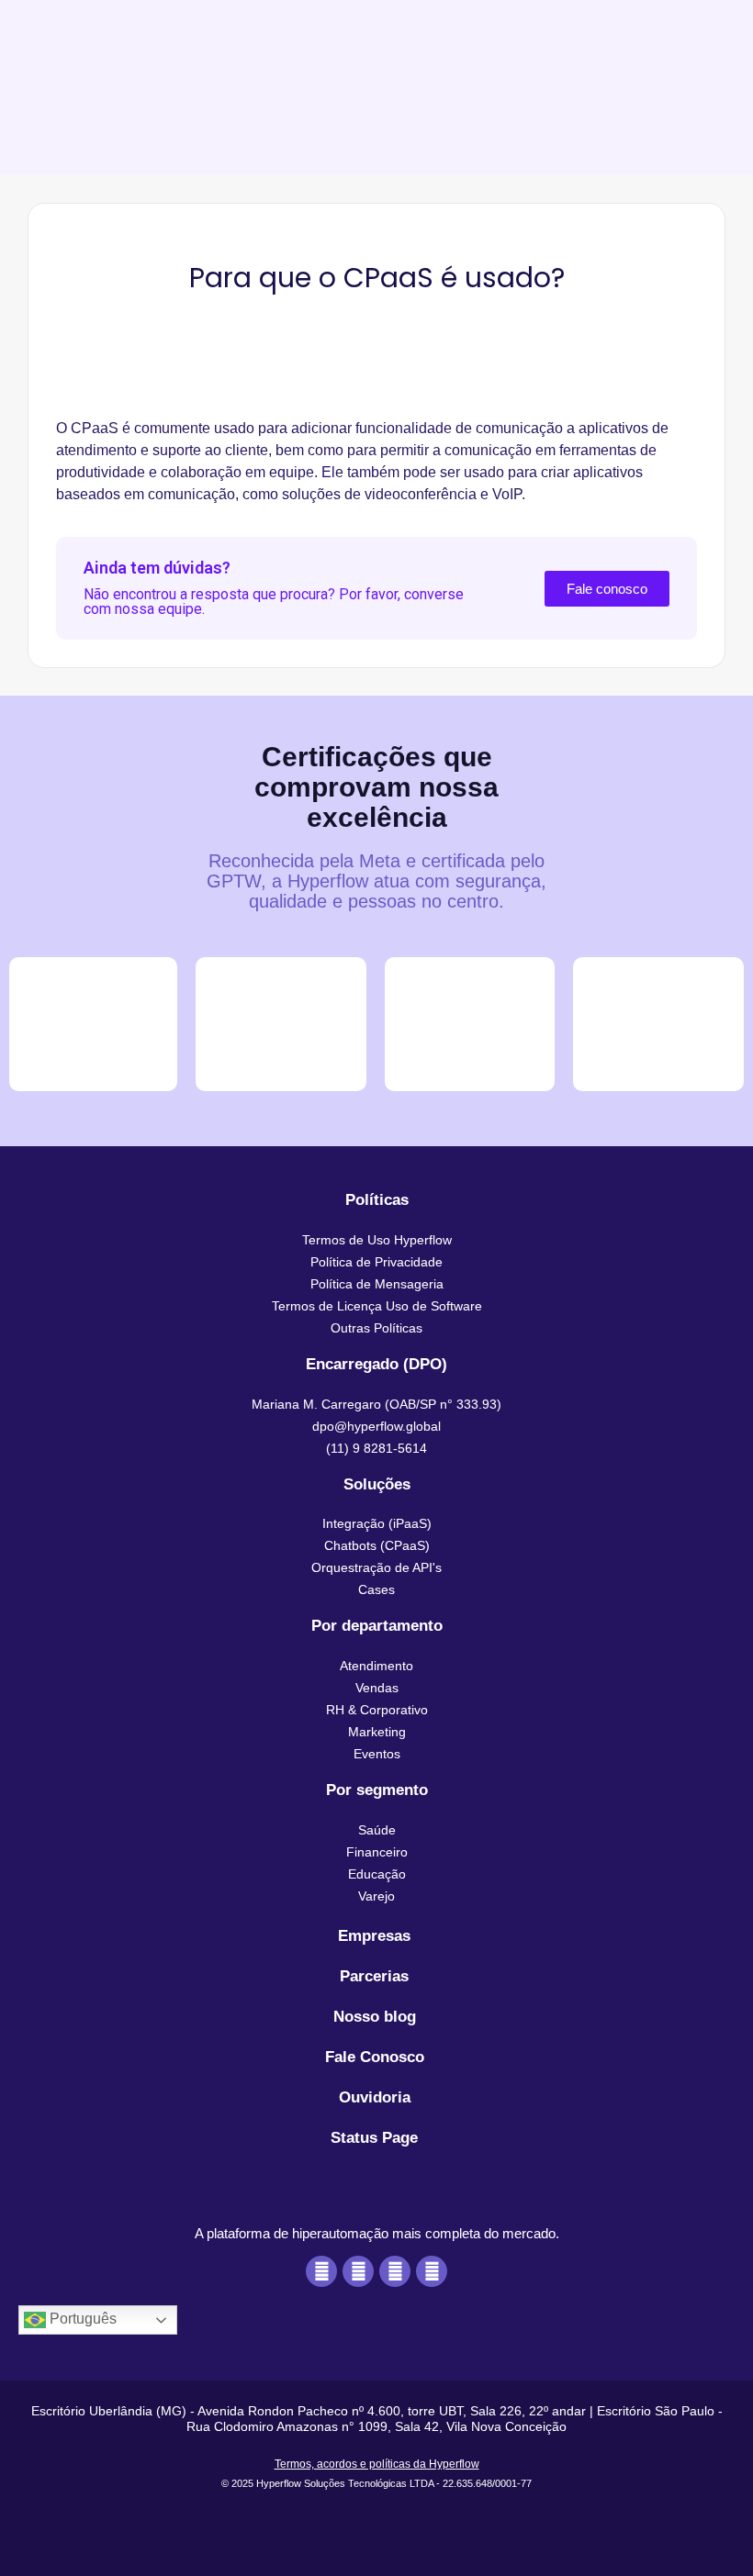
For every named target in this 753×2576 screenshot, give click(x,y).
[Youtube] (358, 2271)
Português (81, 2320)
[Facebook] (321, 2271)
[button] (376, 1404)
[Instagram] (395, 2271)
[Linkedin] (432, 2271)
